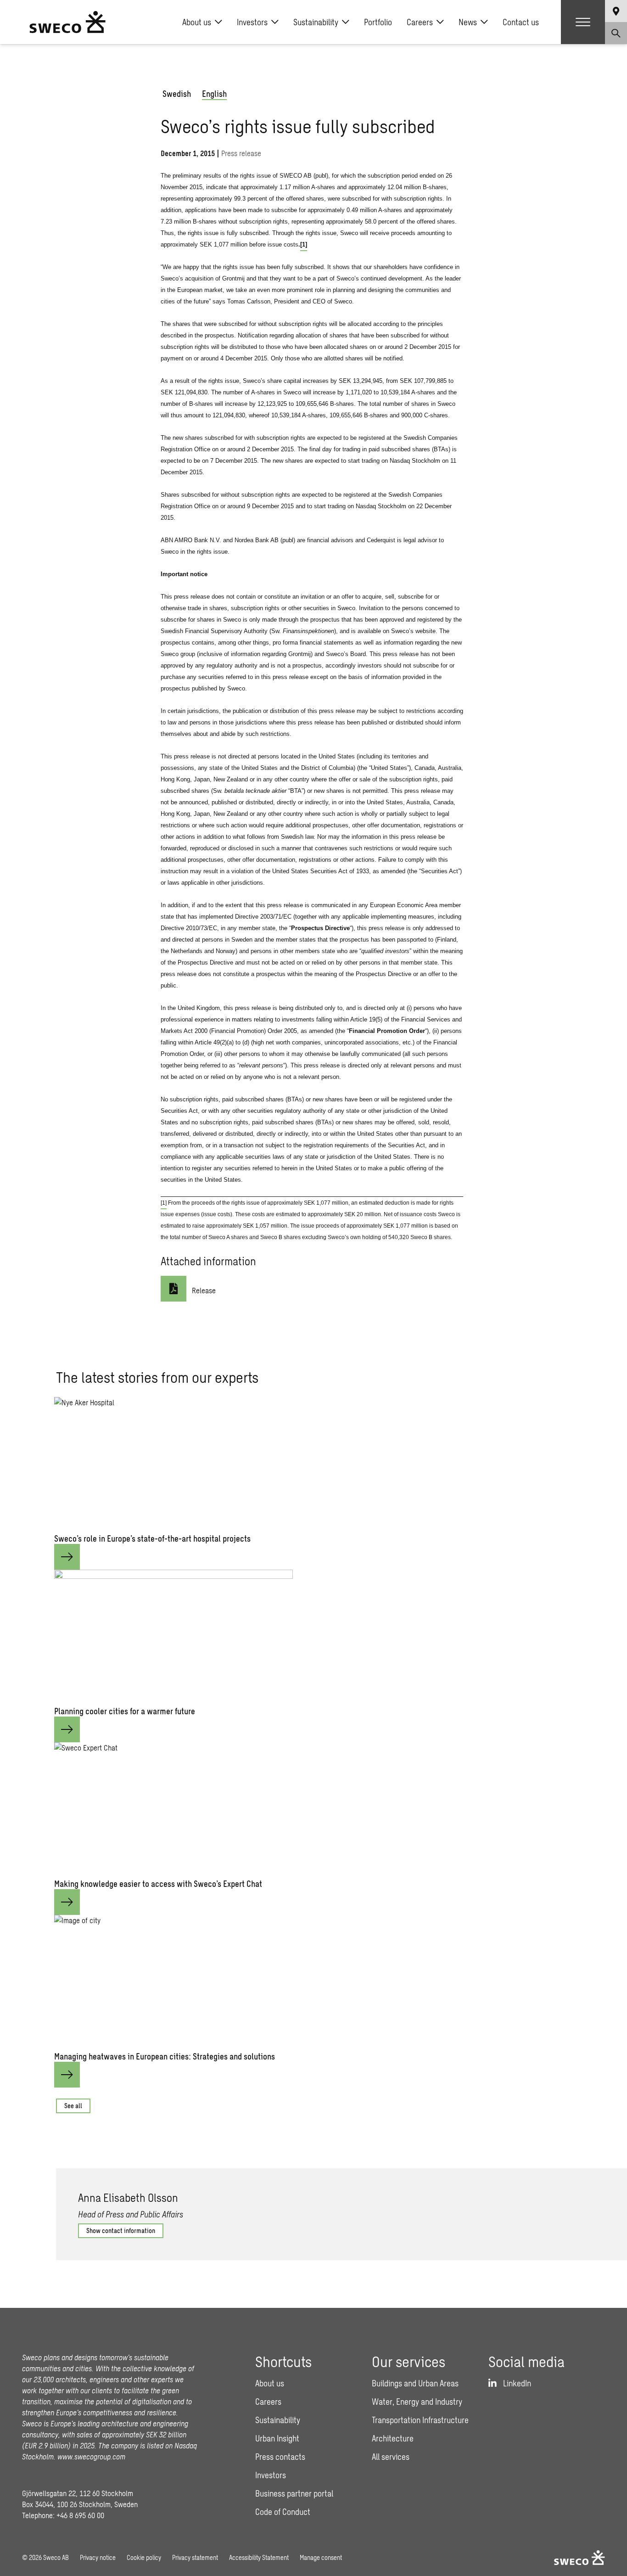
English (214, 94)
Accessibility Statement (259, 2557)
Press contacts (280, 2457)
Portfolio (378, 22)
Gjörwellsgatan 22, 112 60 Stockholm (78, 2493)
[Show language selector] (616, 11)
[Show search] (616, 33)
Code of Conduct (283, 2512)
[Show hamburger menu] (583, 22)
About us (197, 22)
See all (73, 2106)
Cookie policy (144, 2557)
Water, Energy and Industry (417, 2402)
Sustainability (316, 22)
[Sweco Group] (67, 22)
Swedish (177, 94)
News (468, 22)
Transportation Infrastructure (420, 2420)
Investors (252, 22)
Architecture (393, 2438)
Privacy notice (98, 2557)
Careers (420, 22)
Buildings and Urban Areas (415, 2383)
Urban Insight (277, 2438)
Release (204, 1290)
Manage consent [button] (321, 2557)
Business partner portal (294, 2493)
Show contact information (121, 2231)
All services (391, 2457)
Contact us (521, 22)
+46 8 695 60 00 (80, 2515)
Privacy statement (195, 2557)
